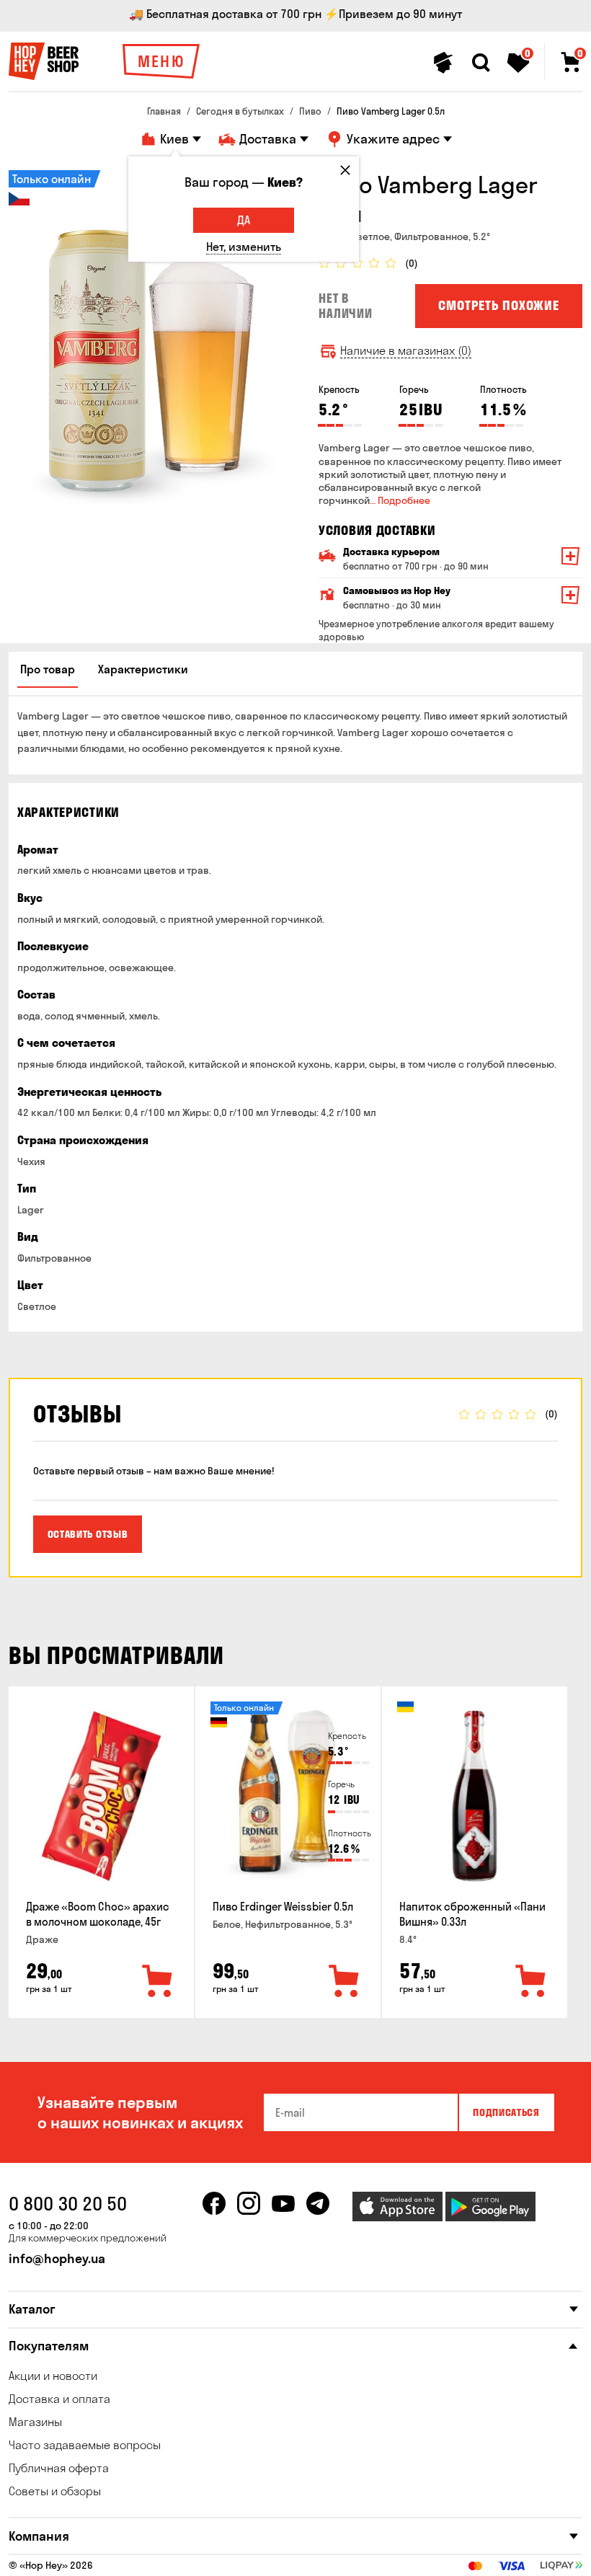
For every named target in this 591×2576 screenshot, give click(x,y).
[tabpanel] (153, 340)
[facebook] (214, 2203)
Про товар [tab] (48, 669)
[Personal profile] (443, 63)
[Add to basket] (158, 1982)
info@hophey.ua (57, 2258)
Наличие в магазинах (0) (406, 351)
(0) (412, 264)
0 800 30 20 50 (68, 2204)
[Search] (481, 63)
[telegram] (318, 2203)
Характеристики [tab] (143, 669)
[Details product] (102, 1796)
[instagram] (249, 2203)
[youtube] (283, 2203)
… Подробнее (400, 500)
